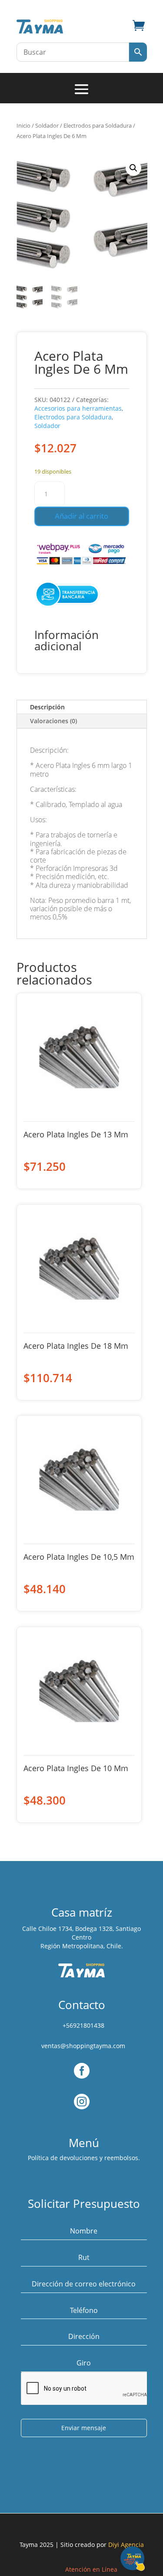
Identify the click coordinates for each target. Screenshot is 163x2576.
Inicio (23, 125)
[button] (133, 168)
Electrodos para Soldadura (98, 125)
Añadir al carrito (81, 516)
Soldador (47, 125)
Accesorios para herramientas (78, 408)
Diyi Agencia (126, 2545)
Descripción (47, 707)
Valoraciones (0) (53, 721)
